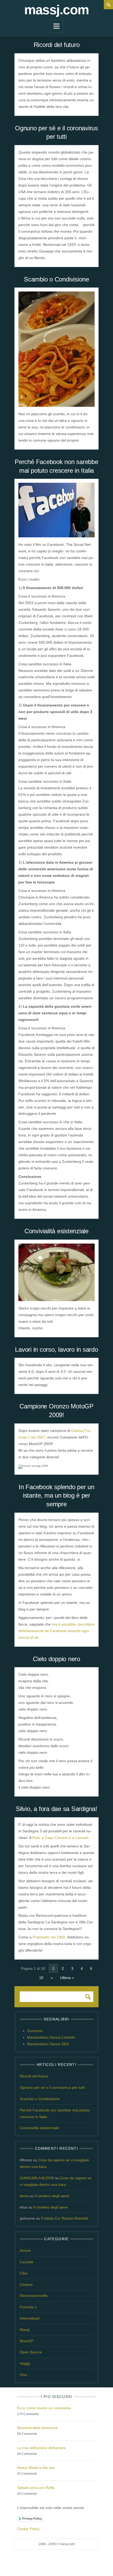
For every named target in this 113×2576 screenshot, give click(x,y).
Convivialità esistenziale (56, 1231)
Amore (25, 2250)
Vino (23, 2375)
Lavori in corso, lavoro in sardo (56, 1349)
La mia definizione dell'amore (41, 2448)
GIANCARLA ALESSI (37, 2178)
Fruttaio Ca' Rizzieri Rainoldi (65, 2218)
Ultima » (67, 1978)
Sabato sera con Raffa (36, 2488)
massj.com (56, 10)
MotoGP (27, 2341)
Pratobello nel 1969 (49, 1937)
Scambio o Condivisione (56, 279)
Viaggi (25, 2363)
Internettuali (30, 2318)
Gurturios (35, 2031)
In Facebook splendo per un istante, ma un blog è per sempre (56, 1495)
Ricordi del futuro (57, 45)
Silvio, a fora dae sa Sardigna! (56, 1809)
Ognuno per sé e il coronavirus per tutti (52, 2087)
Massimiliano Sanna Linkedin (51, 2037)
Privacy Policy (32, 2518)
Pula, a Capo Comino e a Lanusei (60, 1838)
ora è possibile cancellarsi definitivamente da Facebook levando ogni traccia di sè (56, 1631)
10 (41, 1978)
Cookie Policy (28, 2529)
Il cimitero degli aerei (52, 2196)
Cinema (26, 2285)
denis (24, 2196)
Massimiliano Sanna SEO (48, 2044)
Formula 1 (28, 2307)
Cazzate (27, 2262)
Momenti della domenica (37, 2428)
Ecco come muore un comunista (44, 2408)
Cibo (24, 2273)
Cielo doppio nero (56, 1659)
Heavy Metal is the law (36, 2468)
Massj (25, 2330)
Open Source (31, 2352)
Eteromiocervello (34, 2296)
